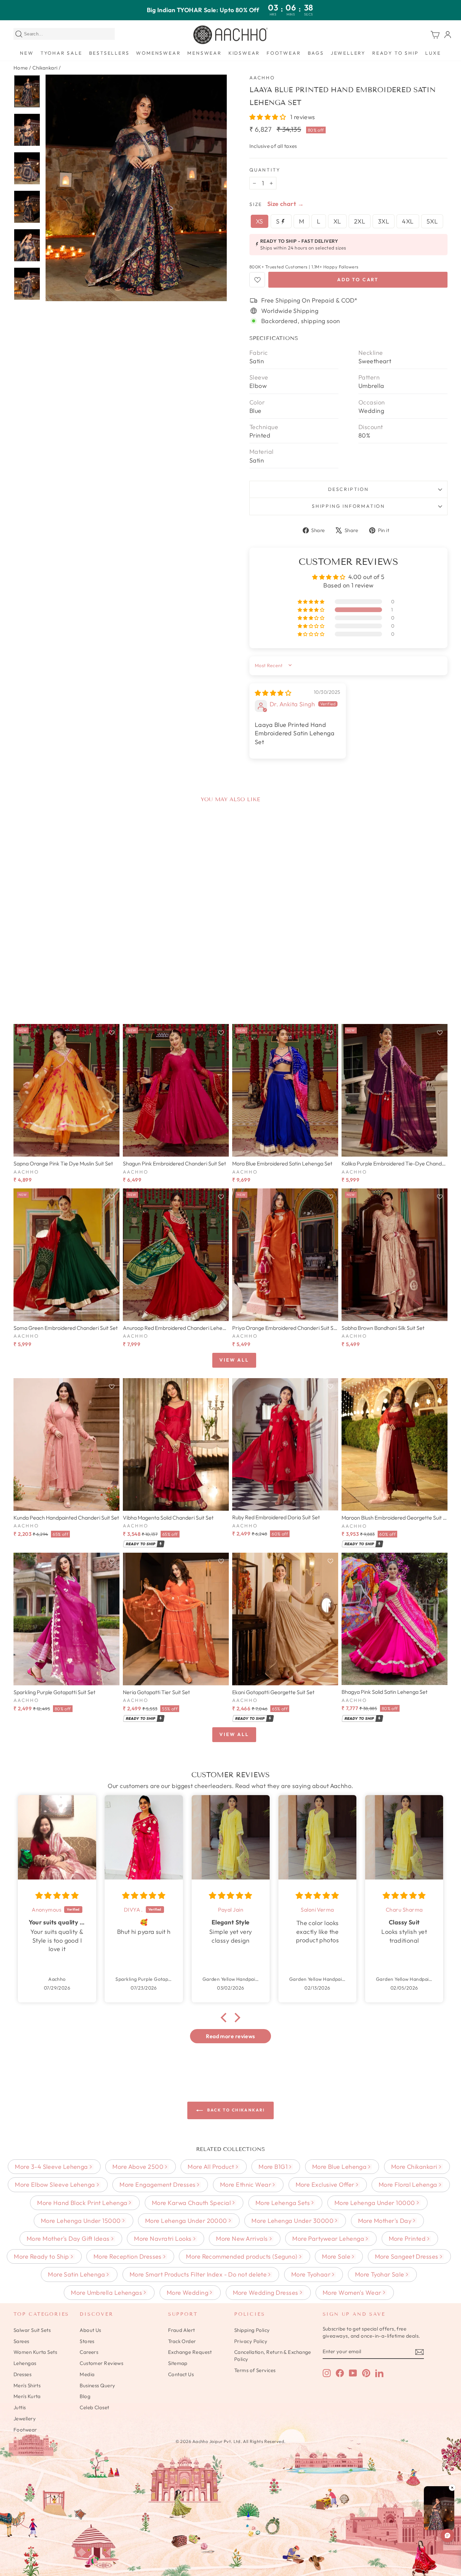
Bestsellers (109, 53)
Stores (87, 2341)
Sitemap (178, 2363)
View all (234, 1360)
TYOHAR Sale (61, 53)
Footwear (284, 53)
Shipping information (348, 506)
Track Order (182, 2341)
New (27, 53)
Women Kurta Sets (35, 2352)
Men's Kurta (27, 2396)
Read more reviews (231, 2036)
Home (21, 68)
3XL (384, 221)
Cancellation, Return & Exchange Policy (273, 2356)
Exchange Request (190, 2352)
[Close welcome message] (447, 2511)
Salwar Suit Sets (32, 2330)
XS (260, 221)
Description (348, 489)
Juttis (20, 2407)
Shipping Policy (252, 2330)
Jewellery (348, 53)
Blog (85, 2396)
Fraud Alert (182, 2330)
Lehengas (25, 2363)
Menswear (204, 53)
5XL (432, 221)
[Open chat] (448, 2535)
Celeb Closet (94, 2407)
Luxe (433, 53)
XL (337, 221)
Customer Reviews (101, 2363)
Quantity (265, 170)
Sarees (21, 2341)
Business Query (97, 2385)
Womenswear (158, 53)
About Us (90, 2330)
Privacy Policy (251, 2341)
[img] (273, 693)
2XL (360, 221)
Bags (316, 53)
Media (87, 2374)
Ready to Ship (395, 53)
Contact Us (181, 2374)
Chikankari (45, 68)
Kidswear (244, 53)
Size (256, 204)
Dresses (22, 2374)
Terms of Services (255, 2370)
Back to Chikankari (235, 2110)
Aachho (262, 78)
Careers (89, 2352)
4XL (408, 221)
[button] (268, 117)
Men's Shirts (27, 2385)
